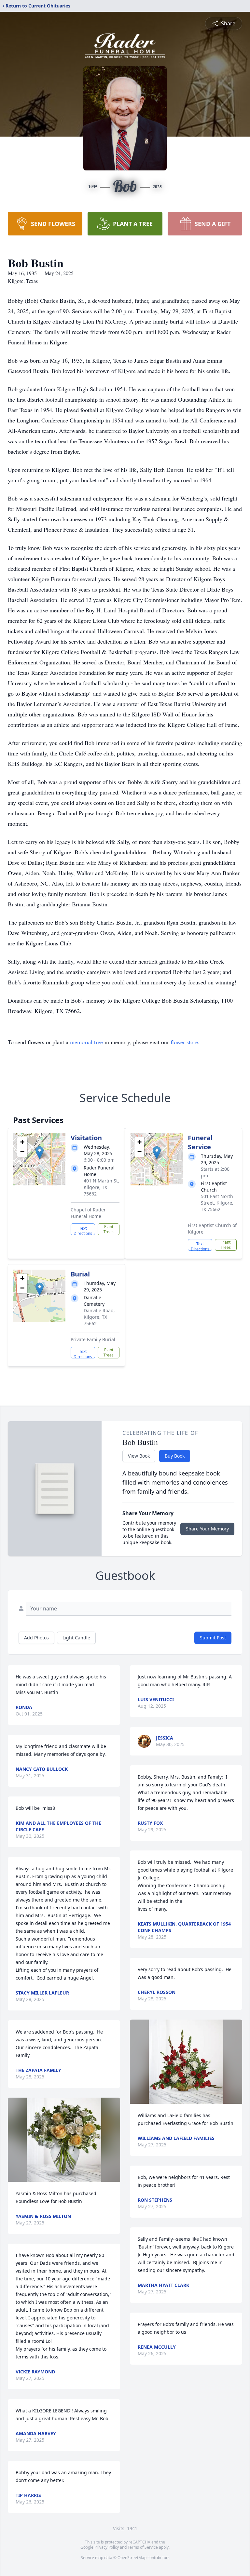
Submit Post (213, 1638)
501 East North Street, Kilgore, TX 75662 (217, 1203)
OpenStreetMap (132, 2558)
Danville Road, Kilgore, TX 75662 (99, 1317)
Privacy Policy (107, 2547)
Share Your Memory (207, 1529)
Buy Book (175, 1456)
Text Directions (83, 1230)
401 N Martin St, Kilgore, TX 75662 (101, 1187)
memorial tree (86, 1042)
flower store (184, 1042)
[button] (40, 1153)
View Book (139, 1456)
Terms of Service (143, 2547)
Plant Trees (109, 1229)
